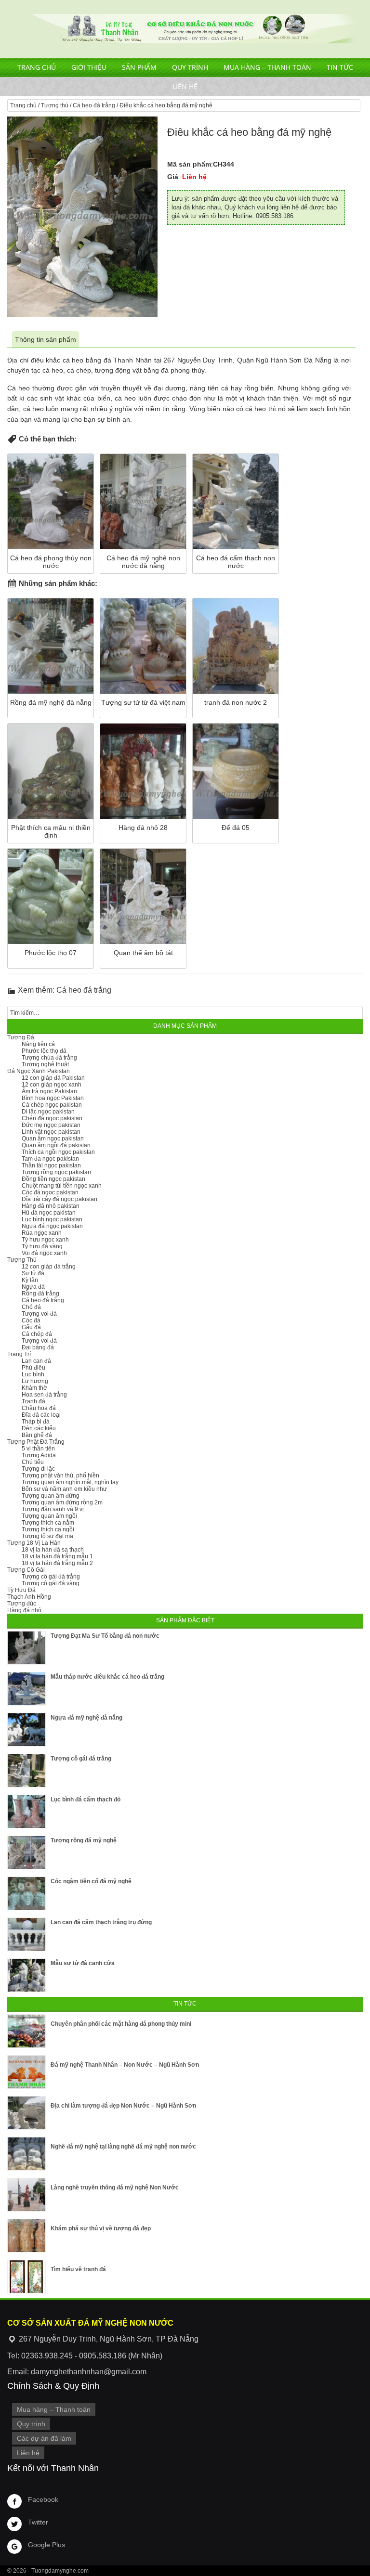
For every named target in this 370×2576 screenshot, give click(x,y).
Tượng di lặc (38, 1469)
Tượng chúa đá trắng (49, 1058)
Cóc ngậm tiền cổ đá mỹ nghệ (91, 1881)
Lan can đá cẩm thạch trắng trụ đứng (101, 1922)
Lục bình (33, 1374)
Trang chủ (37, 67)
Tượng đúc (22, 1604)
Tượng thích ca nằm (48, 1523)
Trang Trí (19, 1354)
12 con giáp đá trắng (49, 1267)
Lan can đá (36, 1361)
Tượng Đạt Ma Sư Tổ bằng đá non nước (105, 1636)
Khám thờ (34, 1388)
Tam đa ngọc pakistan (50, 1159)
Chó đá (31, 1307)
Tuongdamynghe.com (60, 2571)
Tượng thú (55, 105)
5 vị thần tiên (38, 1449)
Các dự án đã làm (44, 2438)
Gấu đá (31, 1327)
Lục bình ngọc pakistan (52, 1219)
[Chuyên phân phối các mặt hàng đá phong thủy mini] (26, 2031)
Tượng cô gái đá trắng (51, 1577)
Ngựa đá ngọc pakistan (52, 1226)
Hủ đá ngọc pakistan (49, 1213)
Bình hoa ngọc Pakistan (53, 1098)
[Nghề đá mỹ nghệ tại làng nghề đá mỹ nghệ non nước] (26, 2154)
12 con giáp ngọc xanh (52, 1085)
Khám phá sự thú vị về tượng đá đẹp (101, 2228)
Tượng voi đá (39, 1314)
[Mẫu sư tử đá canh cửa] (26, 1975)
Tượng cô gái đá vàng (51, 1583)
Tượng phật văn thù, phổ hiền (60, 1476)
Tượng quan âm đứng (51, 1496)
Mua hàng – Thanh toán (267, 67)
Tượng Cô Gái (26, 1570)
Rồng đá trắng (40, 1294)
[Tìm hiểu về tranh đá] (26, 2277)
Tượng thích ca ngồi (48, 1529)
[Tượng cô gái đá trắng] (26, 1771)
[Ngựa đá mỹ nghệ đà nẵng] (26, 1730)
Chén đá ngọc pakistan (52, 1118)
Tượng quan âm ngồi (49, 1516)
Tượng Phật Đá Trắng (36, 1442)
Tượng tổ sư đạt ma (47, 1536)
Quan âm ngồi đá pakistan (56, 1145)
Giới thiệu (89, 67)
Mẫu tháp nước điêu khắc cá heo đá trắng (107, 1677)
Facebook (43, 2499)
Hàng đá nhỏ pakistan (51, 1206)
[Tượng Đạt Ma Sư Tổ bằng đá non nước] (26, 1648)
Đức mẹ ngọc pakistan (51, 1125)
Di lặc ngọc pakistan (48, 1112)
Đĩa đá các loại (41, 1415)
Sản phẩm (139, 67)
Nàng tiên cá (38, 1044)
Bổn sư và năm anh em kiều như (64, 1489)
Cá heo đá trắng (94, 105)
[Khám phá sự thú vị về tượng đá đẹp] (26, 2236)
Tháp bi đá (36, 1422)
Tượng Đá (21, 1037)
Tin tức (340, 67)
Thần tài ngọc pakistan (51, 1165)
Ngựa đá (33, 1287)
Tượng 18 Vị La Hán (34, 1543)
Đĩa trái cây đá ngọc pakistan (59, 1199)
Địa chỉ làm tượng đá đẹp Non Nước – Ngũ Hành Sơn (123, 2106)
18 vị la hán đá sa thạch (53, 1550)
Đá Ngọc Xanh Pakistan (39, 1071)
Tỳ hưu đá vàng (42, 1246)
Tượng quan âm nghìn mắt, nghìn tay (70, 1482)
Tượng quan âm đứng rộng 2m (62, 1502)
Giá (173, 177)
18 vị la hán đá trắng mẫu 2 (57, 1563)
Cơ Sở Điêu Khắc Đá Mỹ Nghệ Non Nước (185, 29)
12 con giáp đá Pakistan (53, 1078)
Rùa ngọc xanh (42, 1233)
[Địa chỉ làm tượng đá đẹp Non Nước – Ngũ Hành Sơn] (26, 2113)
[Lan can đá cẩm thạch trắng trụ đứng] (26, 1934)
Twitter (38, 2522)
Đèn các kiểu (39, 1428)
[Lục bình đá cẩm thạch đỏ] (26, 1812)
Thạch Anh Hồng (29, 1597)
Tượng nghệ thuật (45, 1064)
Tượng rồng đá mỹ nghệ (84, 1840)
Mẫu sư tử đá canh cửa (83, 1963)
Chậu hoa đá (39, 1408)
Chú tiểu (33, 1462)
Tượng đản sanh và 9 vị (53, 1509)
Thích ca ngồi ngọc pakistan (58, 1152)
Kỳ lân (30, 1280)
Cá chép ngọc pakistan (52, 1105)
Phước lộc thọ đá (44, 1051)
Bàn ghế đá (37, 1435)
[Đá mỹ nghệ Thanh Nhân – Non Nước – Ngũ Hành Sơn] (26, 2072)
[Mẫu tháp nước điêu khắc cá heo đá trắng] (26, 1689)
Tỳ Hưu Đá (21, 1590)
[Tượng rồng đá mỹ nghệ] (26, 1852)
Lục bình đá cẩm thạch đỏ (86, 1799)
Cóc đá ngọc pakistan (50, 1192)
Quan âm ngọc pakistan (53, 1139)
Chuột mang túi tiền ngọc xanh (62, 1186)
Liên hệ (185, 86)
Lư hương (35, 1381)
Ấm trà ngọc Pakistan (49, 1091)
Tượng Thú (22, 1260)
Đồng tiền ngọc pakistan (53, 1179)
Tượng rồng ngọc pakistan (56, 1172)
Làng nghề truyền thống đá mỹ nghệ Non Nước (115, 2188)
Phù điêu (33, 1368)
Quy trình (190, 67)
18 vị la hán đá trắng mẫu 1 (57, 1556)
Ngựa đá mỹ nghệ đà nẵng (86, 1718)
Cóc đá (31, 1320)
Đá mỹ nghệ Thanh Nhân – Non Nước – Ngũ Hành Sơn (125, 2065)
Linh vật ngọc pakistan (51, 1132)
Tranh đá (33, 1401)
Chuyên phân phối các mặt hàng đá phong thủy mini (121, 2024)
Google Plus (46, 2545)
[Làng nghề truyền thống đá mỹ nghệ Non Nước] (26, 2195)
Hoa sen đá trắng (44, 1395)
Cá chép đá (37, 1334)
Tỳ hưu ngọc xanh (45, 1240)
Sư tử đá (33, 1273)
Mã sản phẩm (189, 164)
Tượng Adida (39, 1455)
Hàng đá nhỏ (24, 1610)
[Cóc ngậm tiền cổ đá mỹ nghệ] (26, 1893)
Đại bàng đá (38, 1347)
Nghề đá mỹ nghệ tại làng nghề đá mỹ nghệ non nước (123, 2147)
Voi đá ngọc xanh (44, 1253)
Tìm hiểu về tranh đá (78, 2269)
